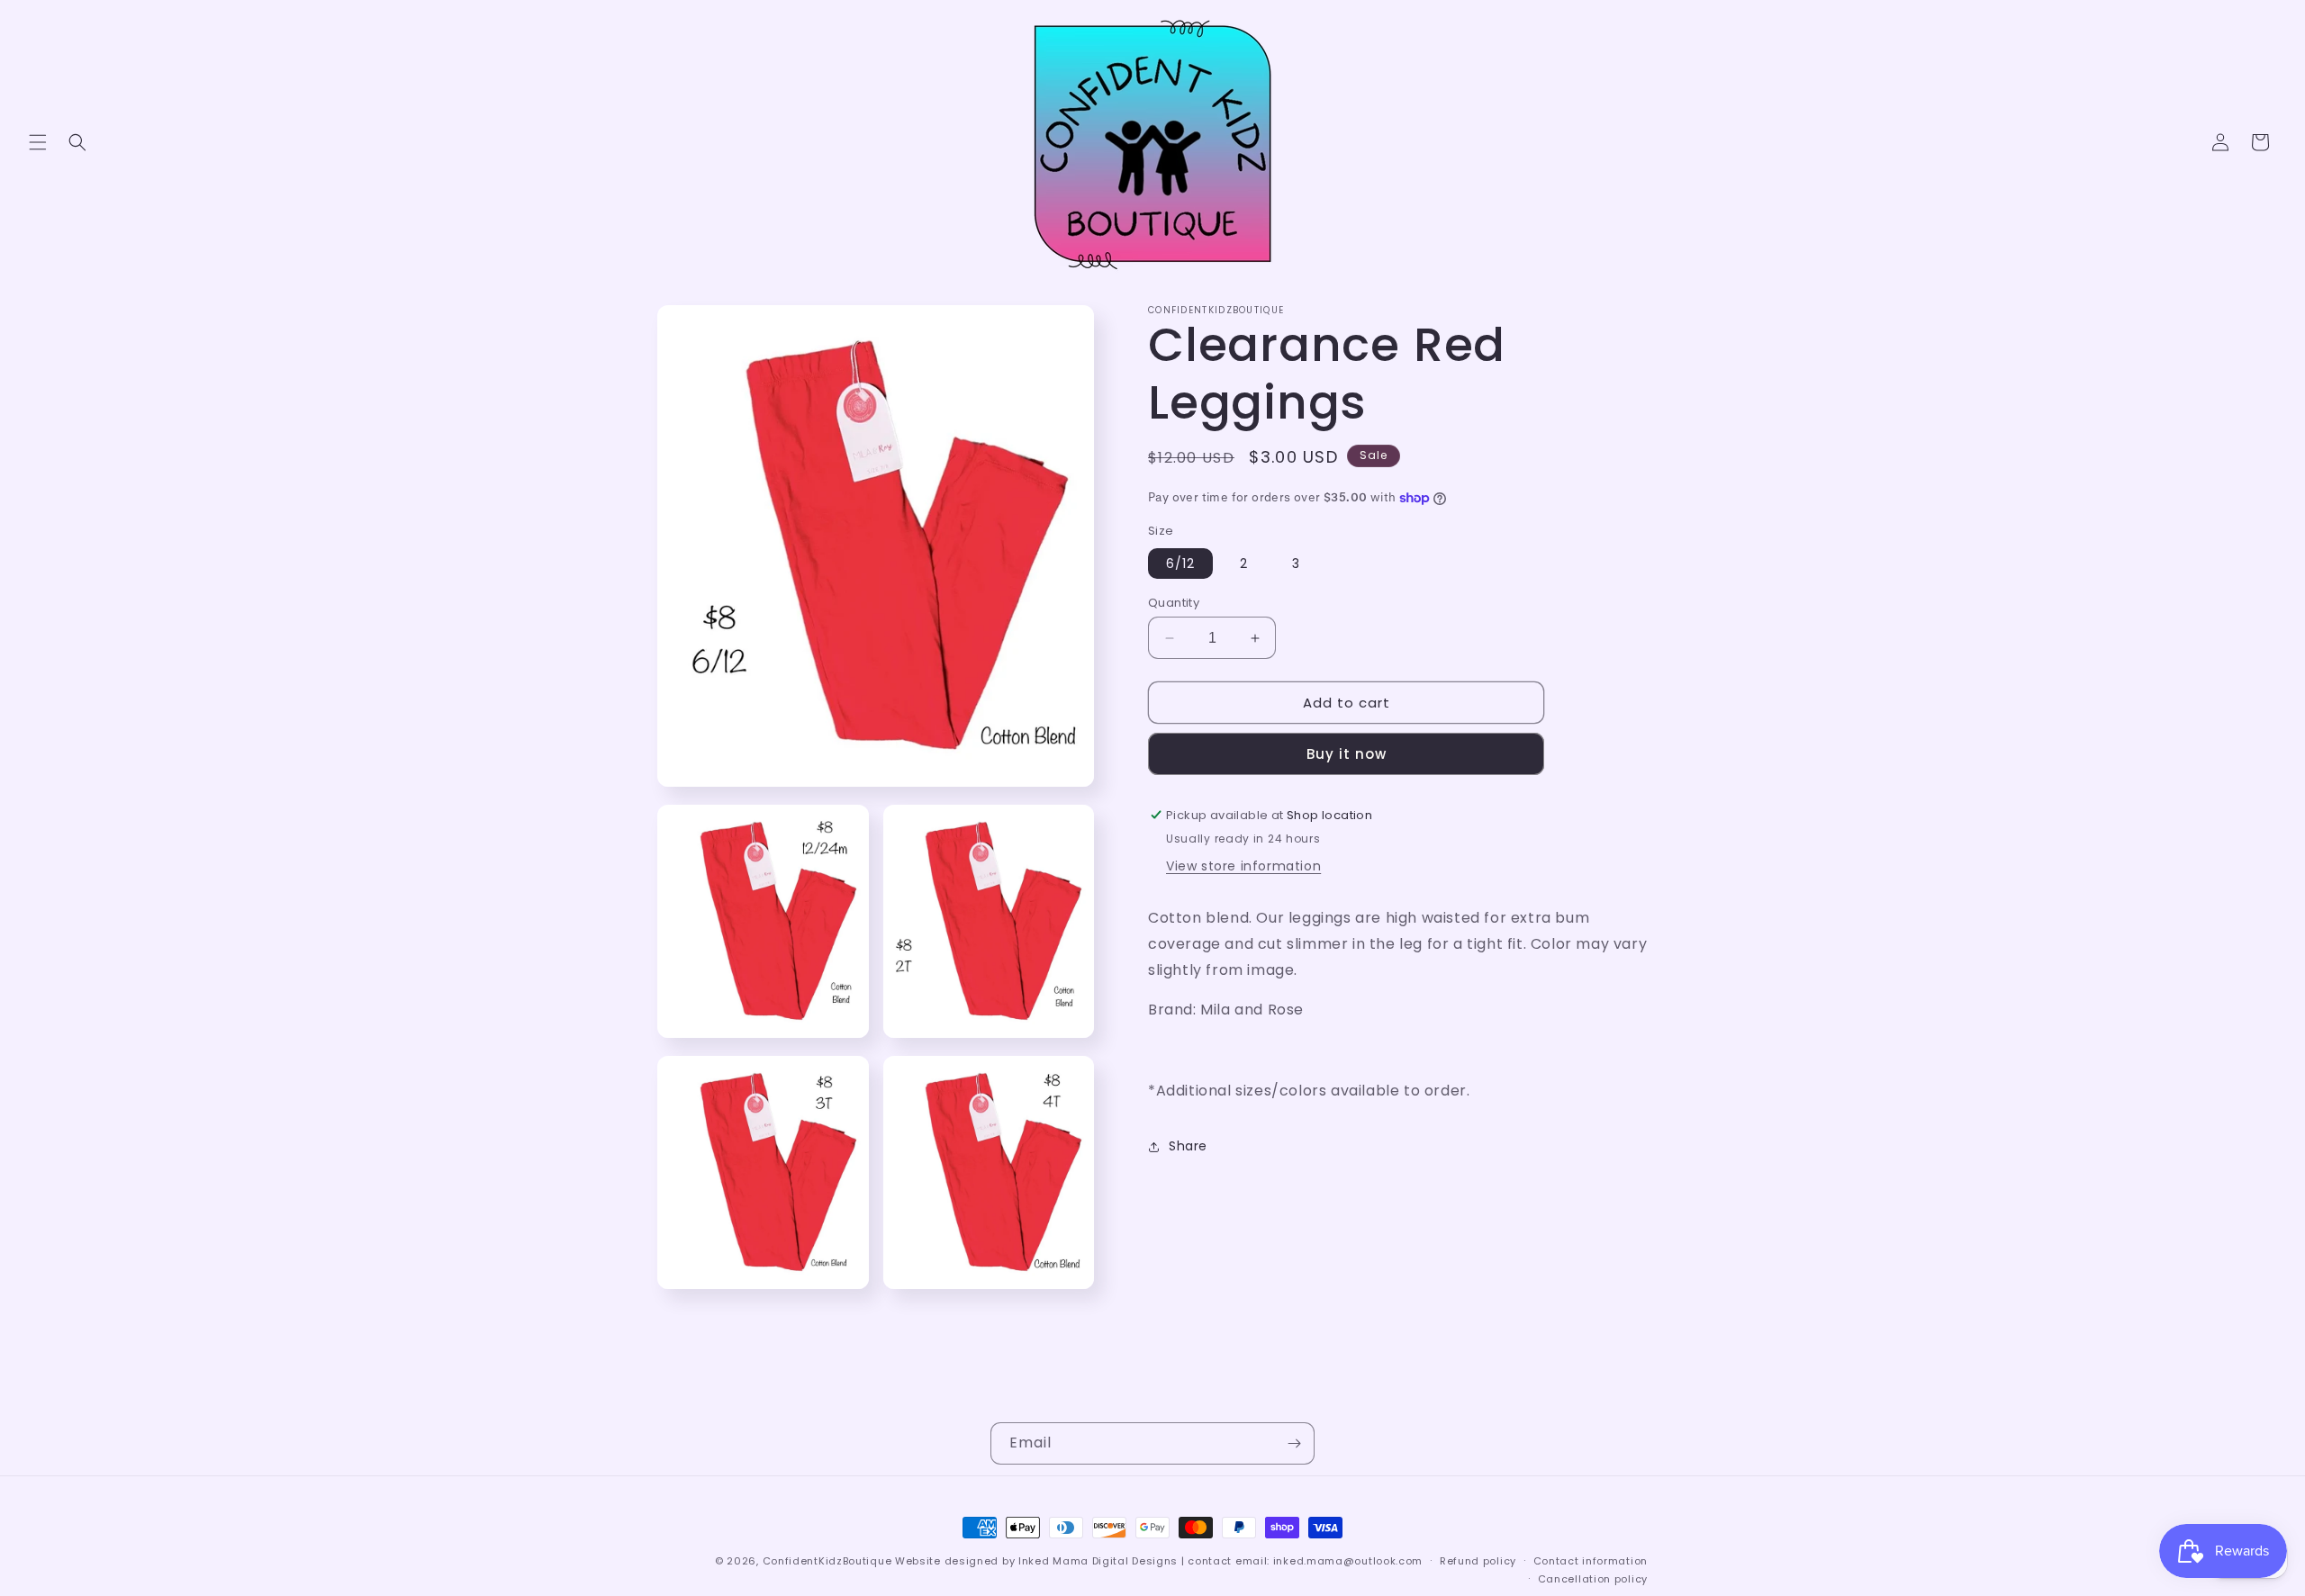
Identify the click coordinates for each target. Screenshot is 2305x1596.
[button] (38, 142)
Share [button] (1188, 1146)
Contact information (1591, 1561)
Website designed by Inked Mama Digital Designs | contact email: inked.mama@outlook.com (1159, 1561)
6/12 (1180, 564)
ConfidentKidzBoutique (827, 1561)
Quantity (1174, 603)
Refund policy (1478, 1561)
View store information (1243, 866)
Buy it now (1347, 754)
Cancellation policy (1593, 1579)
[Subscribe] (1294, 1443)
